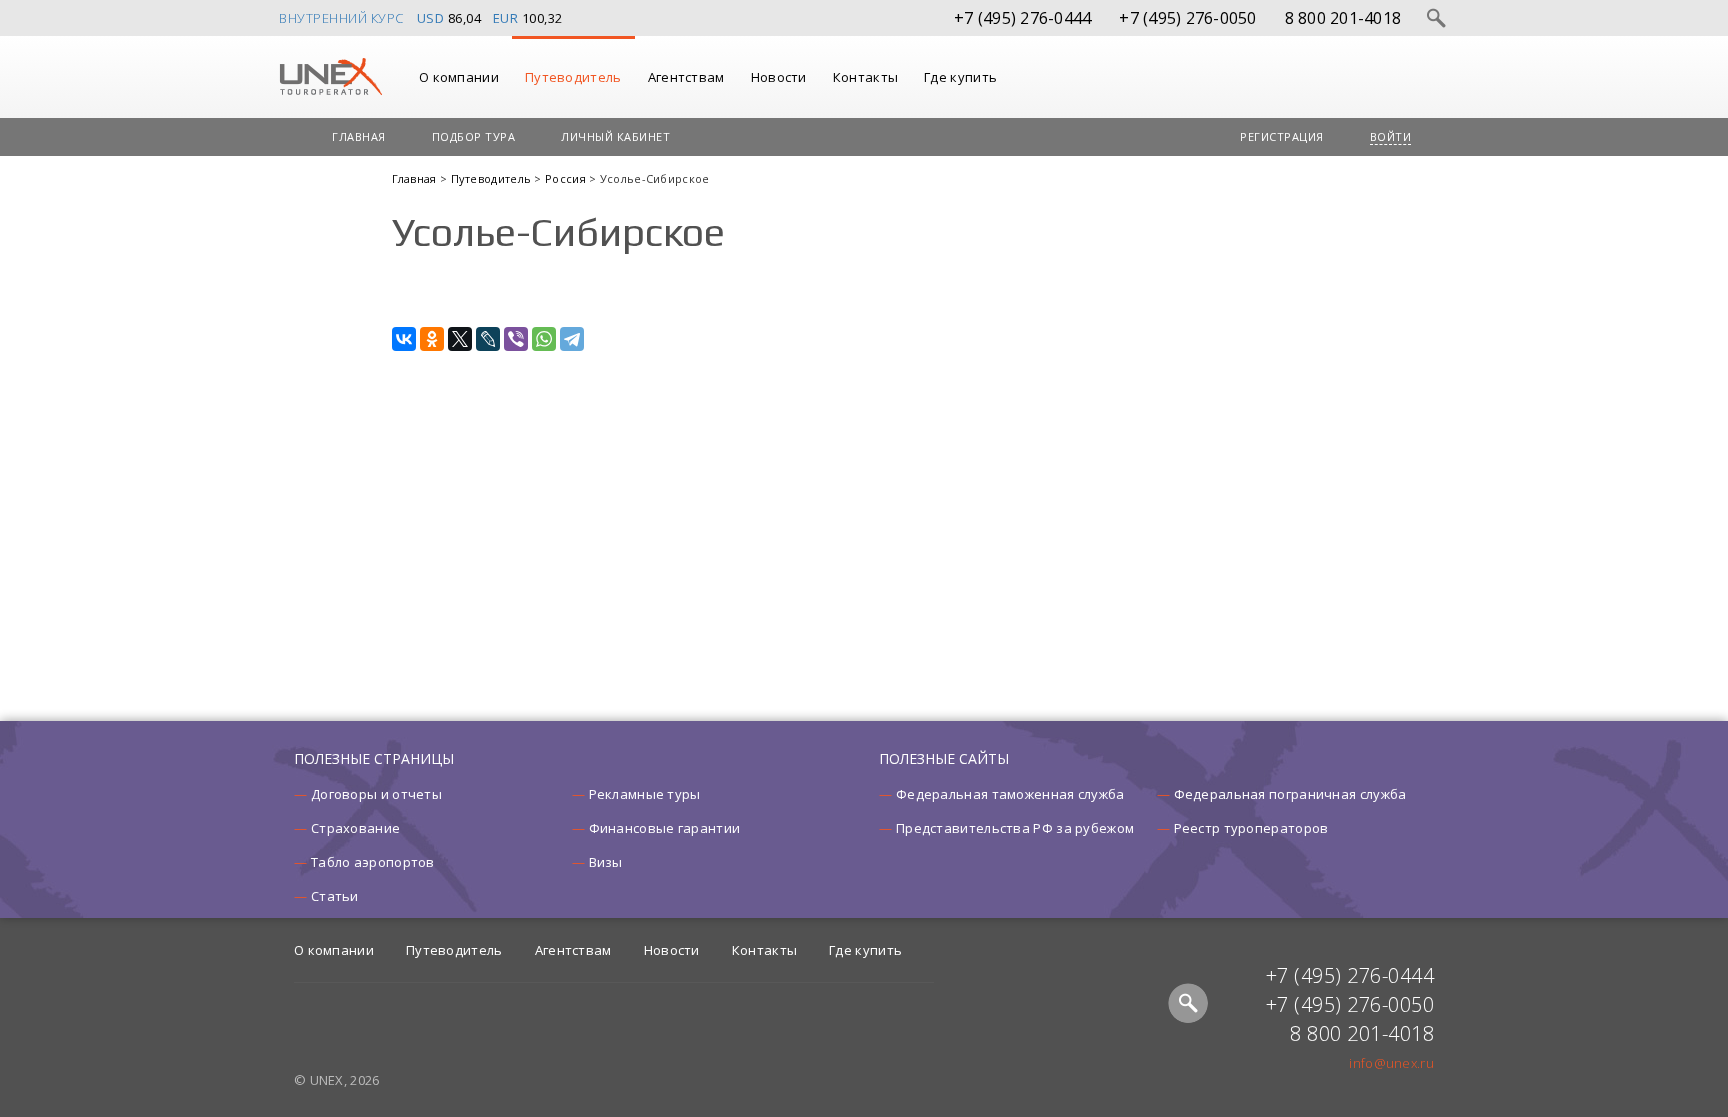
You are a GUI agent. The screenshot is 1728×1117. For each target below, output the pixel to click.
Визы (606, 862)
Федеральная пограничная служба (1290, 794)
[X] (460, 339)
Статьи (335, 896)
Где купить (960, 77)
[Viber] (516, 339)
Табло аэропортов (373, 862)
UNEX (330, 77)
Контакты (865, 77)
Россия (567, 178)
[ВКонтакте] (404, 339)
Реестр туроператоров (1251, 828)
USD (431, 18)
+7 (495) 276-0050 (1187, 18)
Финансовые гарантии (665, 828)
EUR (506, 18)
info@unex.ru (1391, 1063)
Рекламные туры (645, 794)
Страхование (355, 828)
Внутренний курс (341, 18)
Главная (359, 136)
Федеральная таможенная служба (1010, 794)
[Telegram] (572, 339)
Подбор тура (474, 136)
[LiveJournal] (488, 339)
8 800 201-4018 (1343, 18)
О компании (459, 77)
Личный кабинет (615, 136)
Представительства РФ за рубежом (1015, 828)
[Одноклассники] (432, 339)
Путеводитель (573, 77)
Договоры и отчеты (376, 794)
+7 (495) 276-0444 (1022, 18)
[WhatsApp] (544, 339)
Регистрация (1282, 136)
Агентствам (686, 77)
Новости (779, 77)
